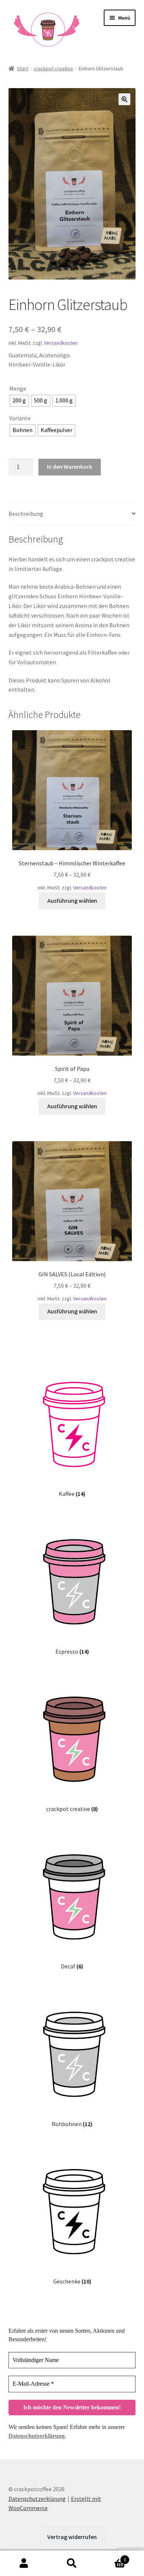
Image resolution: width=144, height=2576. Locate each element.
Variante (20, 418)
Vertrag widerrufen (72, 2537)
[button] (124, 99)
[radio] (19, 401)
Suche (72, 2563)
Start (23, 69)
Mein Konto (24, 2563)
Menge (18, 388)
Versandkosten (61, 343)
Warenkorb (111, 2557)
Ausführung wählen (72, 901)
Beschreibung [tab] (26, 514)
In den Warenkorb (70, 467)
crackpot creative (53, 69)
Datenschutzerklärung (37, 2436)
